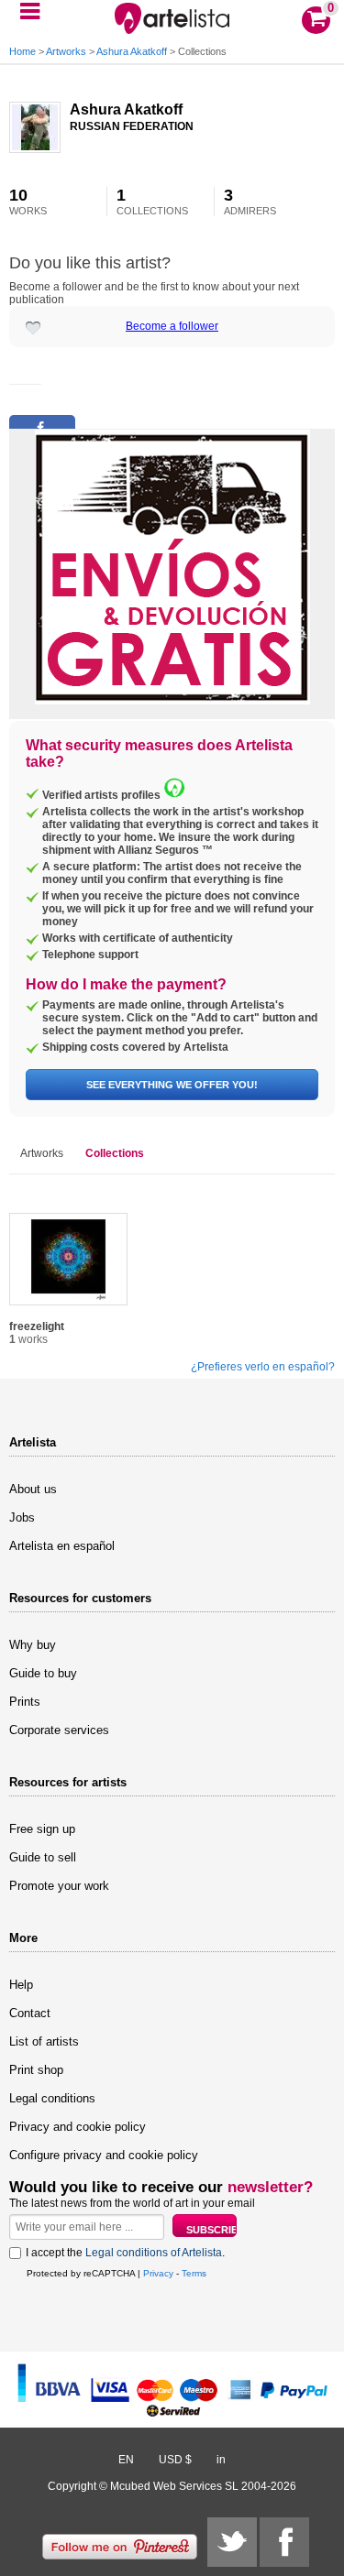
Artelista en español (62, 1546)
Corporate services (59, 1730)
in (221, 2460)
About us (33, 1489)
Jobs (22, 1517)
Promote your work (59, 1886)
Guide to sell (43, 1857)
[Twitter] (232, 2542)
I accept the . (125, 2253)
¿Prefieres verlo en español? (263, 1367)
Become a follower (172, 326)
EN (126, 2460)
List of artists (44, 2041)
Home (22, 51)
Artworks (66, 51)
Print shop (36, 2070)
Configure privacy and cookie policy (104, 2155)
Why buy (33, 1645)
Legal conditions (52, 2098)
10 (28, 202)
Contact (30, 2013)
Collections (115, 1153)
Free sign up (42, 1829)
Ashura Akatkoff (132, 51)
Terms (194, 2273)
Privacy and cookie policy (78, 2127)
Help (21, 1985)
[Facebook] (284, 2542)
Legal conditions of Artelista (154, 2253)
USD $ (175, 2460)
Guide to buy (43, 1673)
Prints (25, 1702)
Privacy (158, 2273)
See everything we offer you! (172, 1085)
